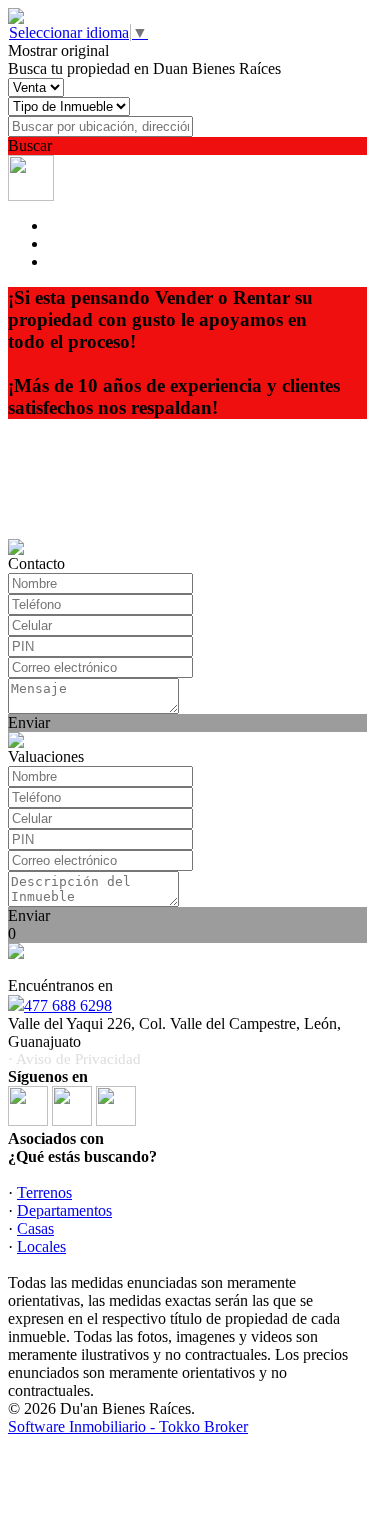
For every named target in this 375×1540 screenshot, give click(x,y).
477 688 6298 (68, 1005)
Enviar (29, 722)
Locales (41, 1246)
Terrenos (44, 1192)
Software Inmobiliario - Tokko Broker (128, 1426)
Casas (35, 1228)
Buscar (30, 145)
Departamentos (64, 1210)
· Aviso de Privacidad (74, 1059)
